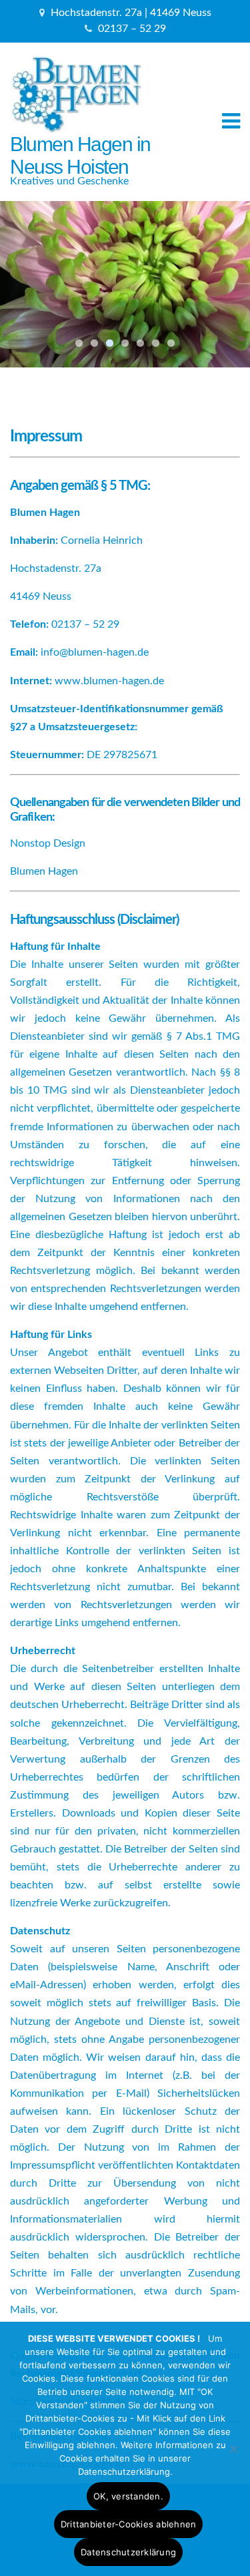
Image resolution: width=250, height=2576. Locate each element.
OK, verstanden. (128, 2496)
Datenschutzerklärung (128, 2552)
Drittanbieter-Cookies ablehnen (129, 2524)
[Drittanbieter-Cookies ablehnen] (233, 2449)
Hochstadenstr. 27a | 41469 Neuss (131, 13)
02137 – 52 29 (132, 29)
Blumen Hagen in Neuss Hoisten (80, 155)
